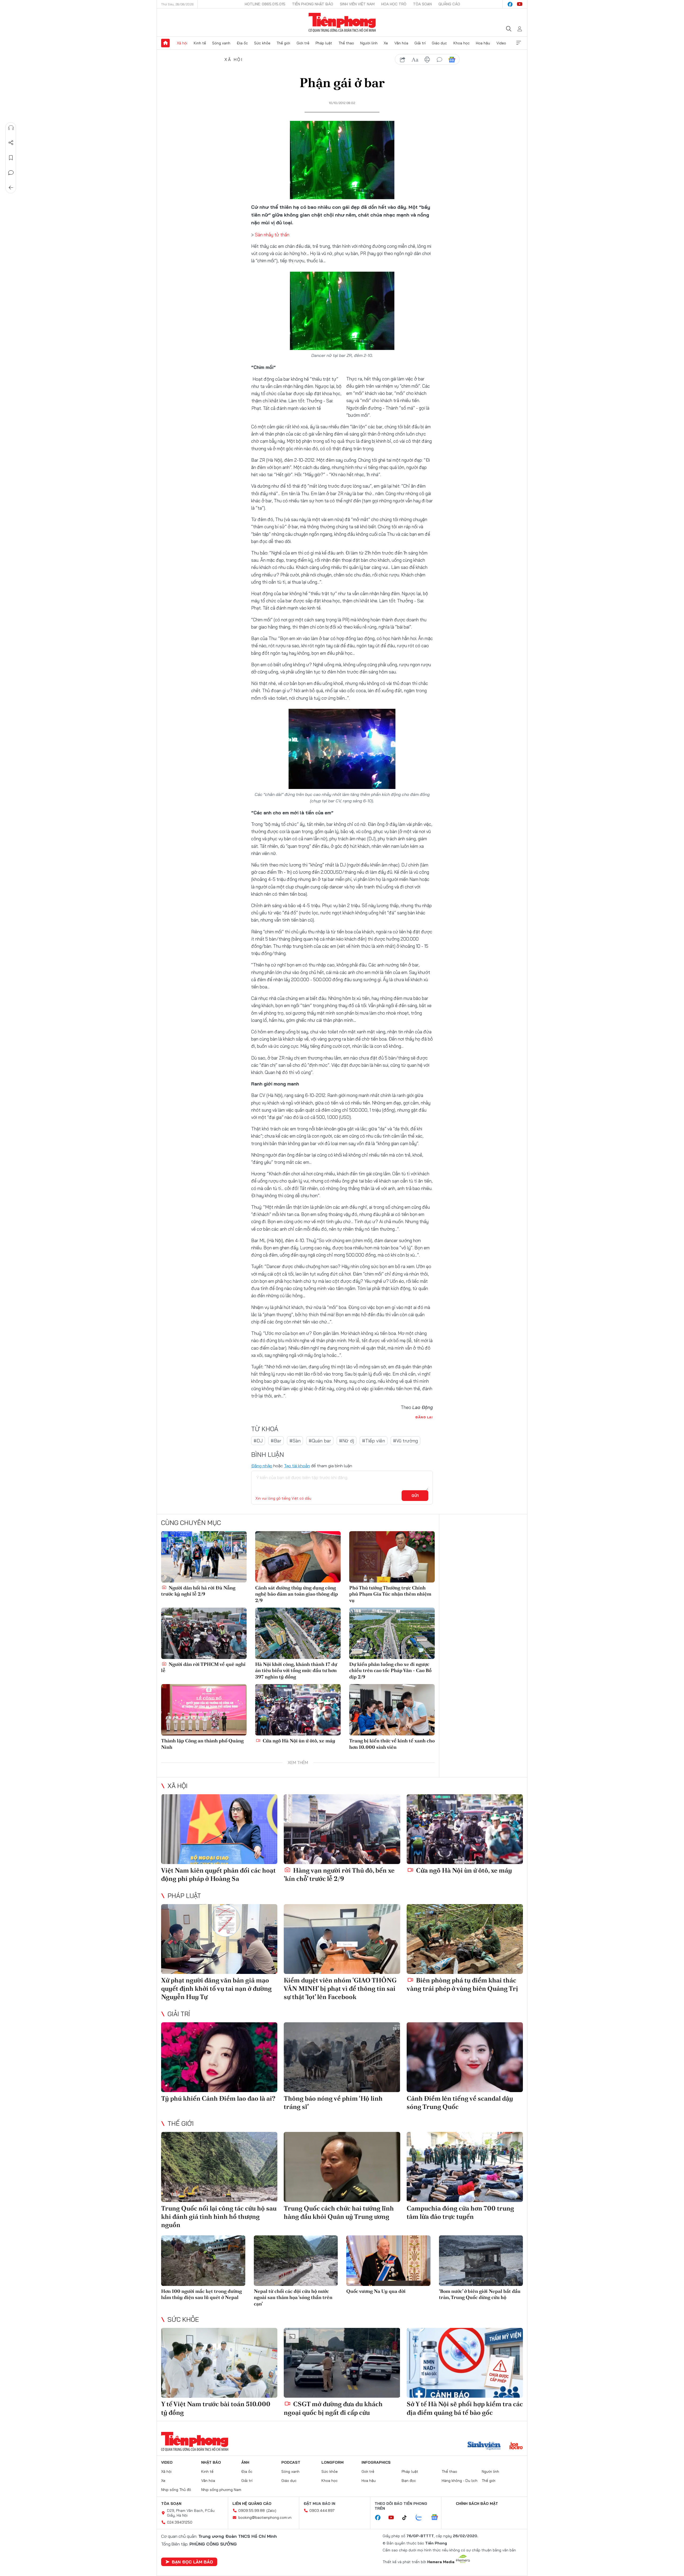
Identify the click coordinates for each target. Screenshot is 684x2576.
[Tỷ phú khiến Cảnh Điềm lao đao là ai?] (219, 2057)
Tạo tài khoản (297, 1466)
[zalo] (422, 2518)
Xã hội (182, 43)
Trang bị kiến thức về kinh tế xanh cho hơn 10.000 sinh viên (392, 1744)
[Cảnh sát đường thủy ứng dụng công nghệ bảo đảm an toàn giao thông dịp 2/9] (298, 1557)
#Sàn (295, 1441)
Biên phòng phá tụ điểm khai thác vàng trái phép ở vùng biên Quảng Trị (462, 1984)
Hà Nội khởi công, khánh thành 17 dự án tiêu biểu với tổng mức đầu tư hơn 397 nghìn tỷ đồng (296, 1670)
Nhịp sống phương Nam (221, 2490)
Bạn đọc (409, 2481)
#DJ (258, 1441)
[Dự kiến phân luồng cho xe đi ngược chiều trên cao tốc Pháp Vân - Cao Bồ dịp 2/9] (392, 1633)
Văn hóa (401, 43)
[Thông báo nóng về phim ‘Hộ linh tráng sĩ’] (342, 2057)
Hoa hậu (483, 43)
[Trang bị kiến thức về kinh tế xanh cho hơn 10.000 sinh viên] (392, 1710)
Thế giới (283, 43)
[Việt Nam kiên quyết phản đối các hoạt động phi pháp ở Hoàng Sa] (219, 1829)
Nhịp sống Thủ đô (176, 2490)
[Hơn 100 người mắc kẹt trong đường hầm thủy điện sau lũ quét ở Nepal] (203, 2261)
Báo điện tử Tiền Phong (342, 22)
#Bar (276, 1441)
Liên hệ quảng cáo (252, 2504)
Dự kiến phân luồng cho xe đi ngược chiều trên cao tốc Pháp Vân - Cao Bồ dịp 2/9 (390, 1670)
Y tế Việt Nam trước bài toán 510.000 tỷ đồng (216, 2408)
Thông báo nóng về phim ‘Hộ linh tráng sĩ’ (333, 2103)
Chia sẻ (11, 143)
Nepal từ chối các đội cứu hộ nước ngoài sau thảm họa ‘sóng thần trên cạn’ (293, 2297)
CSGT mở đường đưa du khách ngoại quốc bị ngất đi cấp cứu (333, 2408)
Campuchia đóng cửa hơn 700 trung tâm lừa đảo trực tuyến (460, 2212)
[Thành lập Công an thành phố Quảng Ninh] (204, 1710)
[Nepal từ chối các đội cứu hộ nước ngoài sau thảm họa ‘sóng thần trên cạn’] (296, 2261)
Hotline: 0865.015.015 (265, 4)
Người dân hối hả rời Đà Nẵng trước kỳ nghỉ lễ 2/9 (198, 1591)
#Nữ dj (347, 1441)
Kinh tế (200, 43)
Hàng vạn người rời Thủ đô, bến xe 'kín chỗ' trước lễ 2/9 (339, 1874)
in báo (427, 60)
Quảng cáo (449, 4)
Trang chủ (165, 43)
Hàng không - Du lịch (460, 2481)
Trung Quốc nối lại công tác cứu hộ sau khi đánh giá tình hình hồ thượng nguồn (219, 2217)
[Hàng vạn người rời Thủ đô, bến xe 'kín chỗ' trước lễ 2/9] (342, 1829)
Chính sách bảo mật (477, 2504)
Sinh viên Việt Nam (357, 4)
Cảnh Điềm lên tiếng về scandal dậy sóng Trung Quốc (460, 2103)
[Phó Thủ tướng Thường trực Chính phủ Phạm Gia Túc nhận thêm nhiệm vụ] (392, 1557)
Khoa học (462, 43)
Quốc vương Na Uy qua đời (376, 2291)
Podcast (291, 2462)
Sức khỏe (262, 43)
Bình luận (11, 173)
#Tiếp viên (374, 1441)
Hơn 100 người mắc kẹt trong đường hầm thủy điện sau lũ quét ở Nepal (201, 2294)
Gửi (415, 1496)
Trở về (11, 188)
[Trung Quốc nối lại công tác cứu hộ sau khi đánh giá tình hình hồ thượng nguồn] (219, 2167)
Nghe (11, 128)
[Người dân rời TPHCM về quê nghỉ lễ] (204, 1633)
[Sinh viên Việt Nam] (484, 2446)
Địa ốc (242, 43)
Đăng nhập (262, 1466)
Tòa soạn (422, 4)
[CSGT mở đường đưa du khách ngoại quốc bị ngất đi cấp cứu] (342, 2363)
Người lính (369, 43)
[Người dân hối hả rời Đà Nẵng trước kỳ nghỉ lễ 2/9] (204, 1557)
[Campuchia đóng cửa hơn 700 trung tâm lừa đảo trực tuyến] (465, 2167)
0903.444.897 (322, 2510)
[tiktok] (407, 2518)
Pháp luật (324, 43)
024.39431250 (180, 2522)
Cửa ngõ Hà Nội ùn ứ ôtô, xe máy (298, 1741)
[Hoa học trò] (516, 2446)
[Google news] (437, 2518)
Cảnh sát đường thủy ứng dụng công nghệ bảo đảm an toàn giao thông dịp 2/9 (297, 1594)
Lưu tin (11, 158)
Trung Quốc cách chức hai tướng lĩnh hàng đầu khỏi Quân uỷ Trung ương (339, 2212)
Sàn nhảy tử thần (272, 235)
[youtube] (520, 4)
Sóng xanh (221, 43)
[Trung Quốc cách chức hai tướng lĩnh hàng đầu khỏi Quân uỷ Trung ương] (342, 2167)
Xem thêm (519, 43)
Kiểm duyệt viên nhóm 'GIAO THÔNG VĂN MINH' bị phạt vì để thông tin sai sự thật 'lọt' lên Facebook (340, 1988)
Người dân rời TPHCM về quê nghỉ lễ (203, 1667)
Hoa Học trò (394, 4)
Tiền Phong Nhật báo (313, 4)
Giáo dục (439, 43)
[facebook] (510, 4)
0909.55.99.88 (252, 2510)
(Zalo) (271, 2510)
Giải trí (420, 43)
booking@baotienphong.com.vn (265, 2517)
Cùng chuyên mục (191, 1523)
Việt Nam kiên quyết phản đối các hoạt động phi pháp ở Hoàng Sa (218, 1874)
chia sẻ (403, 60)
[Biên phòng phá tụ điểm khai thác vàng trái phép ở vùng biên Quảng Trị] (465, 1939)
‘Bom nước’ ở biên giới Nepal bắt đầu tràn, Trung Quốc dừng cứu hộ (480, 2294)
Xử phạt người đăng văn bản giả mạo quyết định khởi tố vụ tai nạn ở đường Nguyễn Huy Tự (216, 1988)
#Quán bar (320, 1441)
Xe (386, 43)
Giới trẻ (303, 43)
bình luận (440, 60)
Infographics (376, 2462)
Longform (333, 2462)
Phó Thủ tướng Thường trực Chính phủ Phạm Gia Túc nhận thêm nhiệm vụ (390, 1594)
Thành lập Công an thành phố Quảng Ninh (202, 1744)
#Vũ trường (405, 1441)
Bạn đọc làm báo (192, 2562)
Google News (452, 60)
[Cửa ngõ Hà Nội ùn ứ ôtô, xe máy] (298, 1710)
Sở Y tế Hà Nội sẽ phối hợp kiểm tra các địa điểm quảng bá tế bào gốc (465, 2408)
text (415, 60)
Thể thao (346, 43)
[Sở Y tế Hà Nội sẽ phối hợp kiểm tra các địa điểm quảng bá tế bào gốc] (465, 2363)
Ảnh (245, 2462)
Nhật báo (211, 2462)
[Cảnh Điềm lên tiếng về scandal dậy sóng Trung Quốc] (465, 2057)
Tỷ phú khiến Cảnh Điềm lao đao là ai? (218, 2098)
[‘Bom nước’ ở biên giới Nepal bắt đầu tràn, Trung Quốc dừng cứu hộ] (481, 2261)
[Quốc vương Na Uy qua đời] (388, 2261)
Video (501, 43)
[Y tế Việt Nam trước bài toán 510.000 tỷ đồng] (219, 2363)
